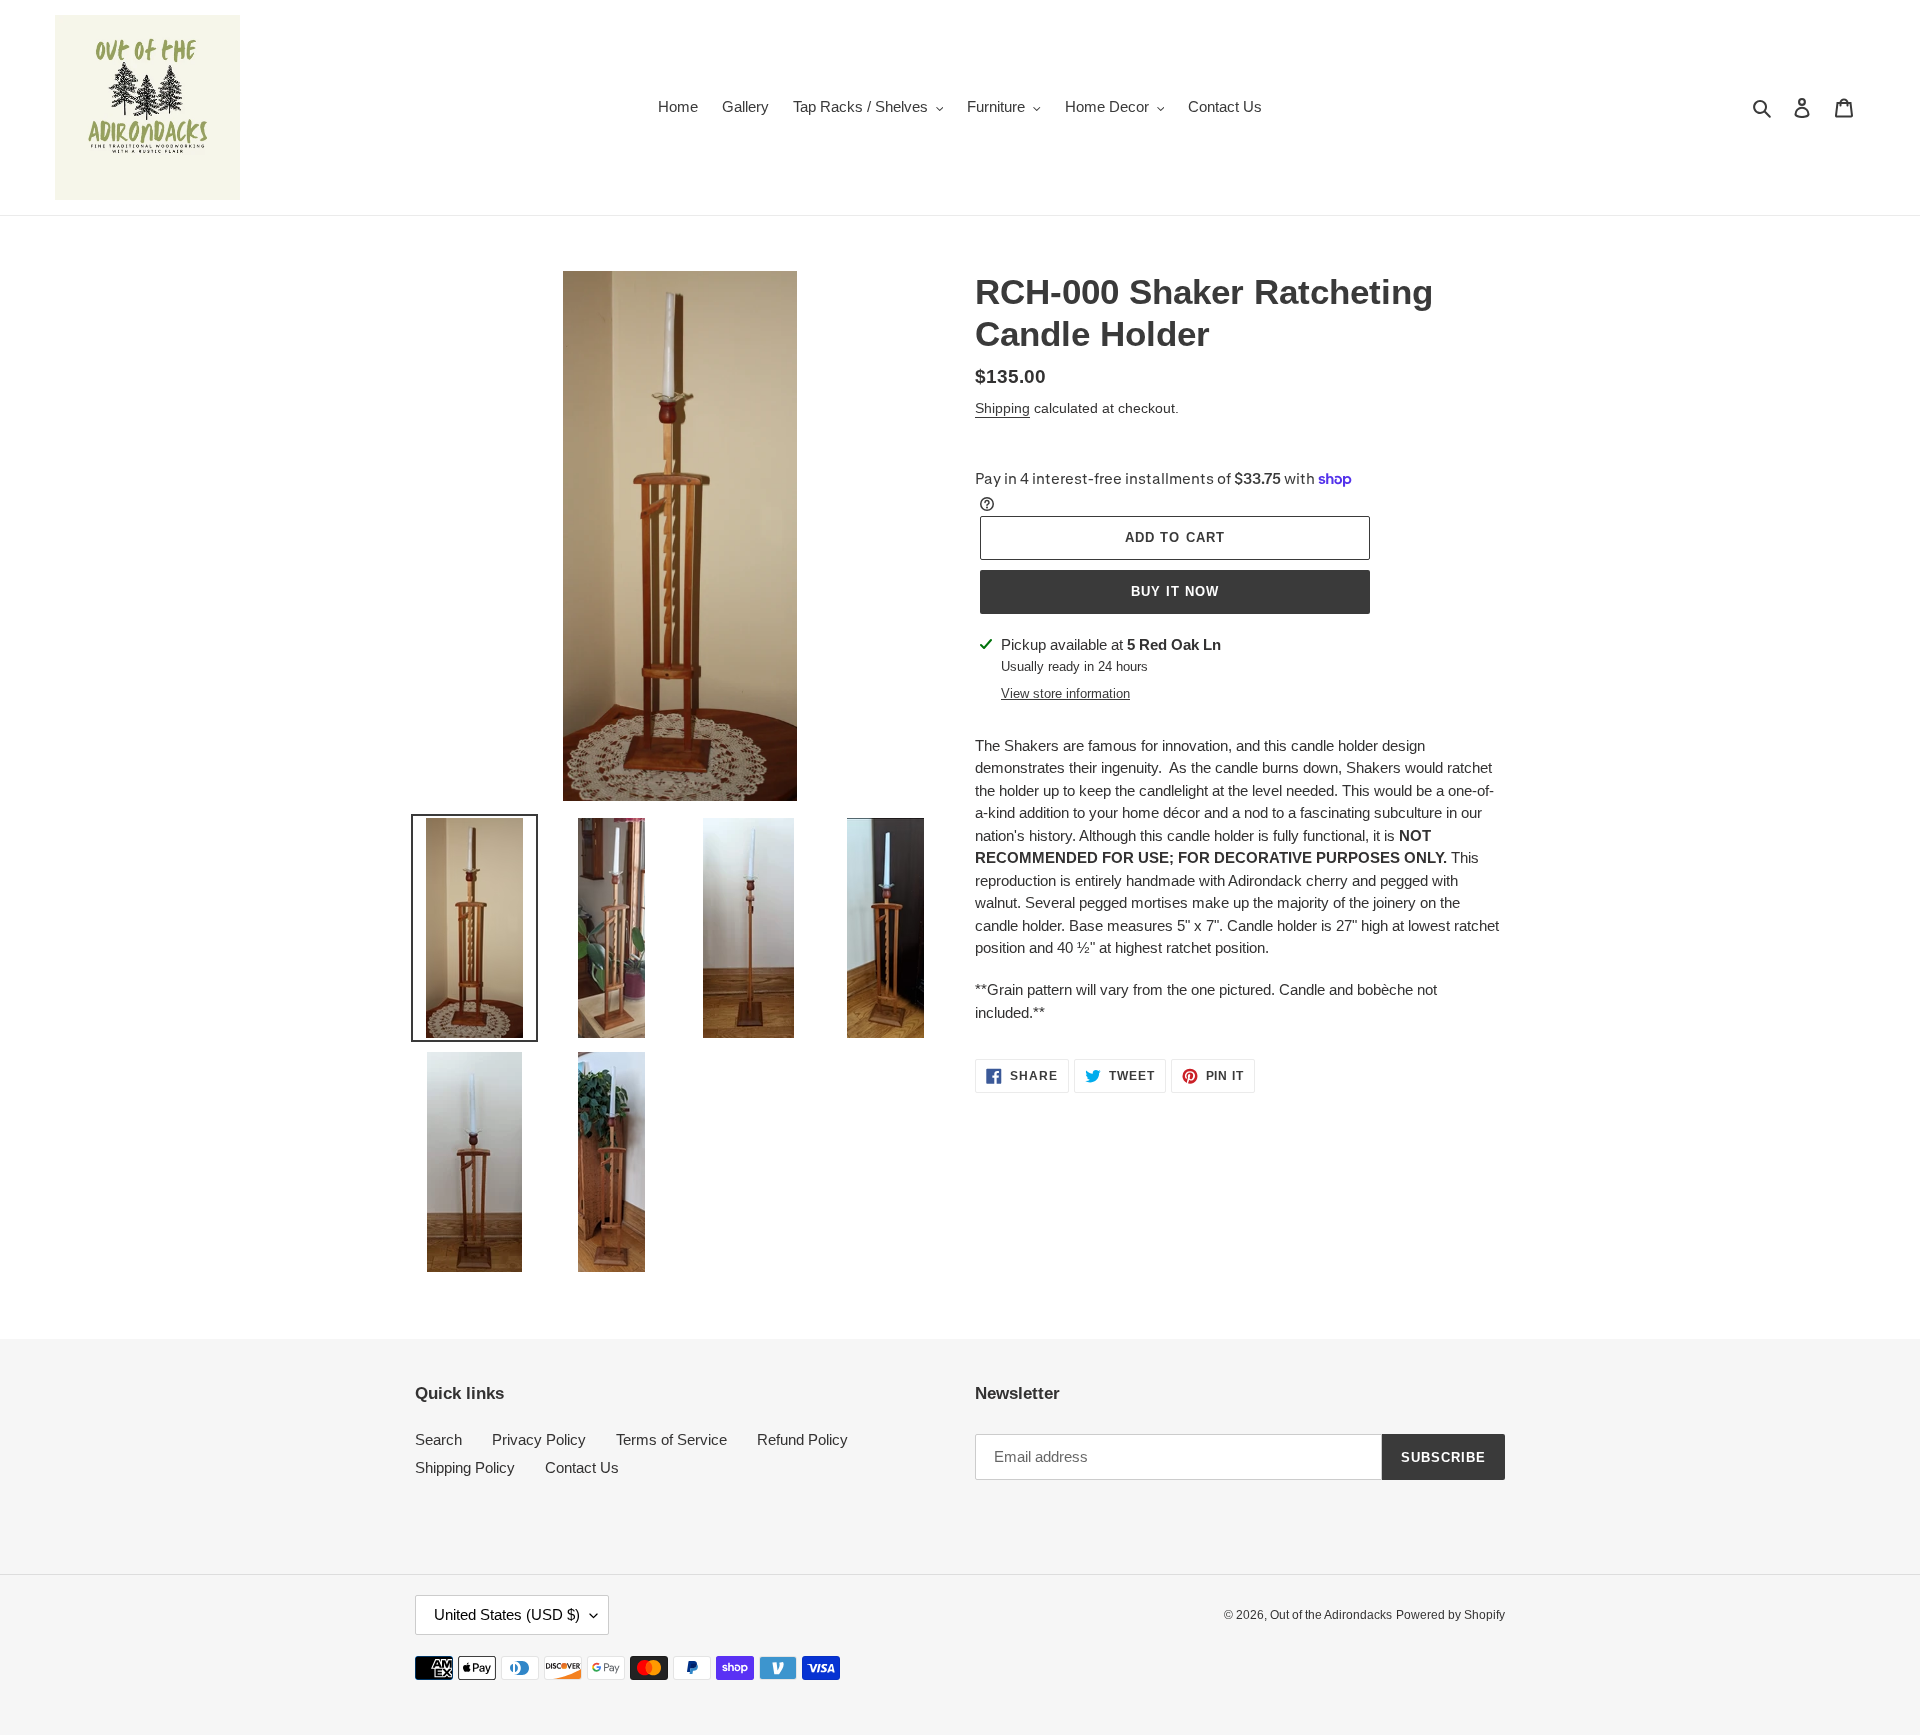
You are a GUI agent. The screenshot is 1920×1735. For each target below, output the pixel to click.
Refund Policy (802, 1439)
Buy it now (1175, 591)
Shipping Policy (465, 1467)
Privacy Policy (539, 1439)
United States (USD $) (507, 1614)
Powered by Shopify (1450, 1615)
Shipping (1002, 408)
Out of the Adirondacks (1331, 1615)
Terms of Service (671, 1439)
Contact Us (582, 1467)
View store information (1065, 693)
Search (438, 1439)
